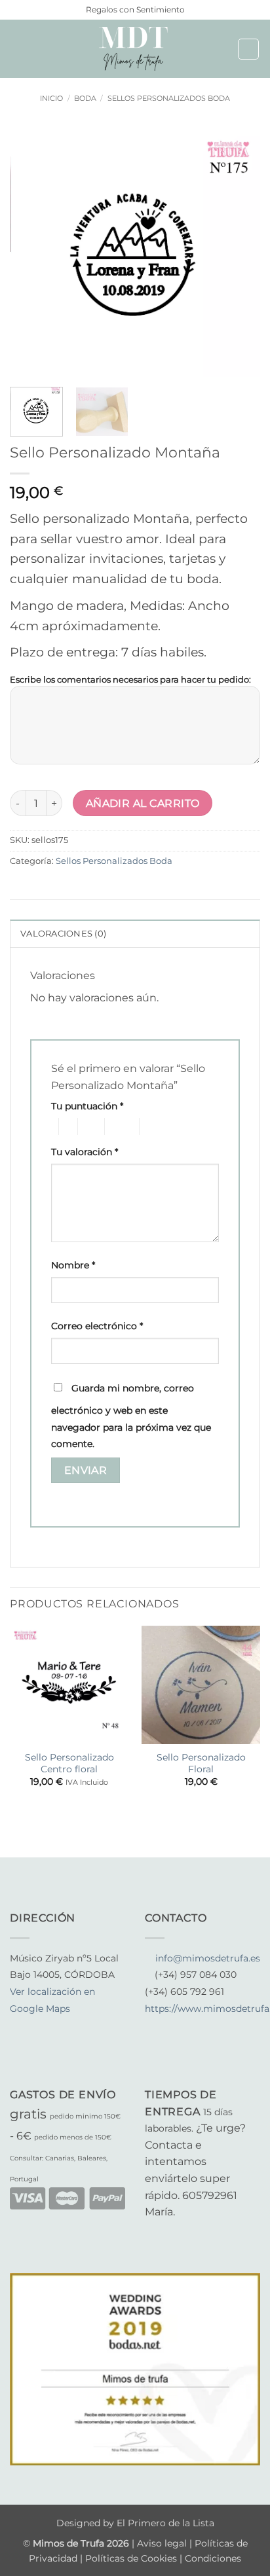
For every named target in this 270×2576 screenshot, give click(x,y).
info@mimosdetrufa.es (208, 1958)
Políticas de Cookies (131, 2558)
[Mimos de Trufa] (135, 49)
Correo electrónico (97, 1326)
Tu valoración (85, 1152)
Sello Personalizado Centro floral (69, 1763)
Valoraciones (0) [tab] (63, 934)
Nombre (73, 1265)
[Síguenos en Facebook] (18, 2026)
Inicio (51, 98)
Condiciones (213, 2558)
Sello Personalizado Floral (201, 1763)
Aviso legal (163, 2543)
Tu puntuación (87, 1106)
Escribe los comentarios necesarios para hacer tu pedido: (130, 679)
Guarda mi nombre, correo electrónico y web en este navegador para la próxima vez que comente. (131, 1416)
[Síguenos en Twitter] (50, 2026)
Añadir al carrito (143, 803)
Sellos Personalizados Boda (169, 98)
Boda (85, 98)
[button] (18, 49)
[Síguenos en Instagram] (34, 2026)
